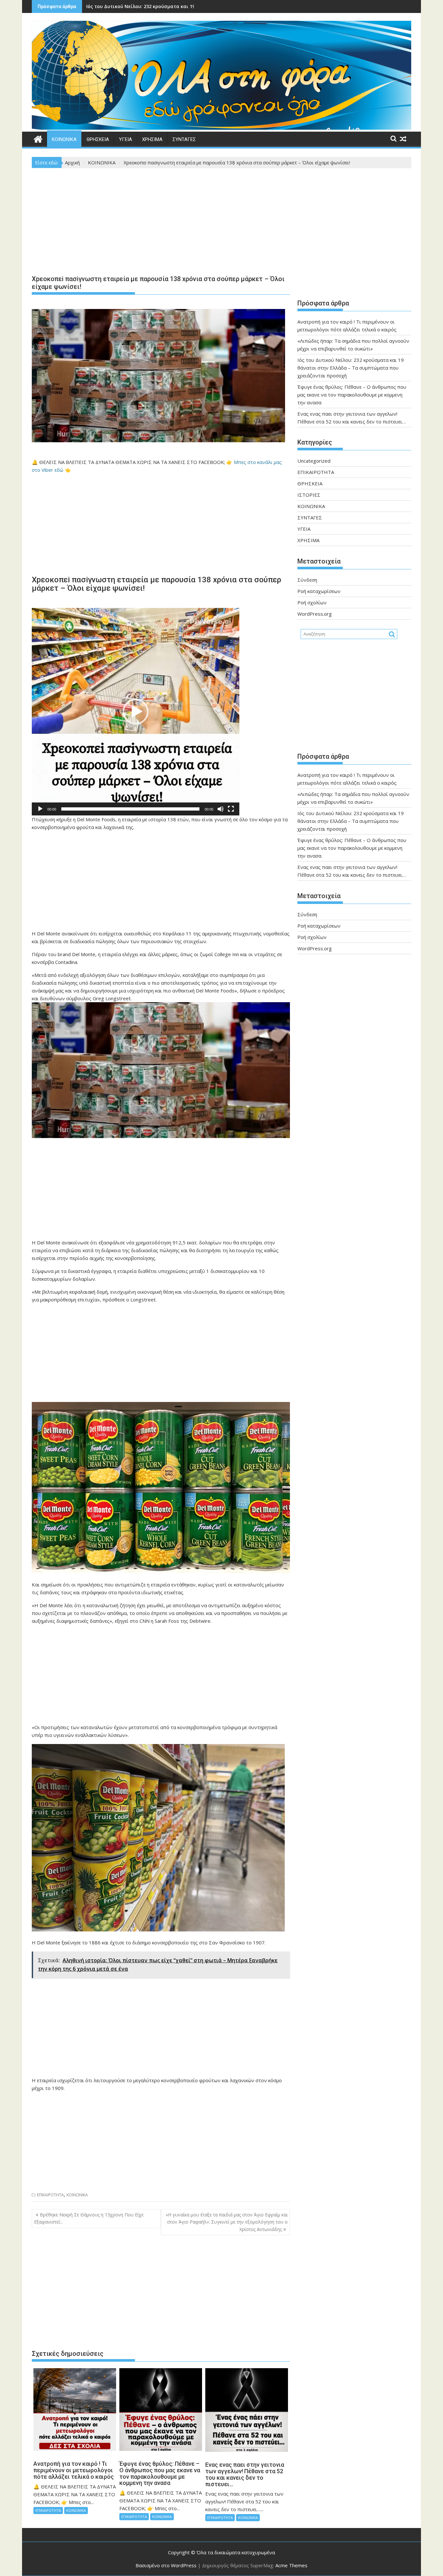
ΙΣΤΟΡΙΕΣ (309, 495)
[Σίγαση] (221, 809)
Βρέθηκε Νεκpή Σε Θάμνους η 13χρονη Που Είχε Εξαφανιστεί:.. (89, 2218)
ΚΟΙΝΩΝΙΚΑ (64, 139)
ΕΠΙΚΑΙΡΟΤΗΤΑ (50, 2195)
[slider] (130, 809)
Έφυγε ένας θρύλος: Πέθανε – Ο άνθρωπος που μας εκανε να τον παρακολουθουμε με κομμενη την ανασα (352, 395)
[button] (136, 712)
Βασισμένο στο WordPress (166, 2565)
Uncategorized (314, 461)
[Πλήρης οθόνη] (231, 809)
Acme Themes (291, 2565)
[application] (136, 712)
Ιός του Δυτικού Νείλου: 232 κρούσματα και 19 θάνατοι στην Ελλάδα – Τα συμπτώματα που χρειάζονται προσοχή (351, 368)
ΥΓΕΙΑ (126, 139)
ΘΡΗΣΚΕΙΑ (98, 139)
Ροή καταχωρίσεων (319, 591)
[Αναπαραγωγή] (40, 809)
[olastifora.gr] (221, 128)
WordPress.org (315, 614)
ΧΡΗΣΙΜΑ (152, 139)
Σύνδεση (307, 580)
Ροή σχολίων (312, 602)
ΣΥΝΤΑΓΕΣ (184, 139)
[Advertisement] (161, 223)
